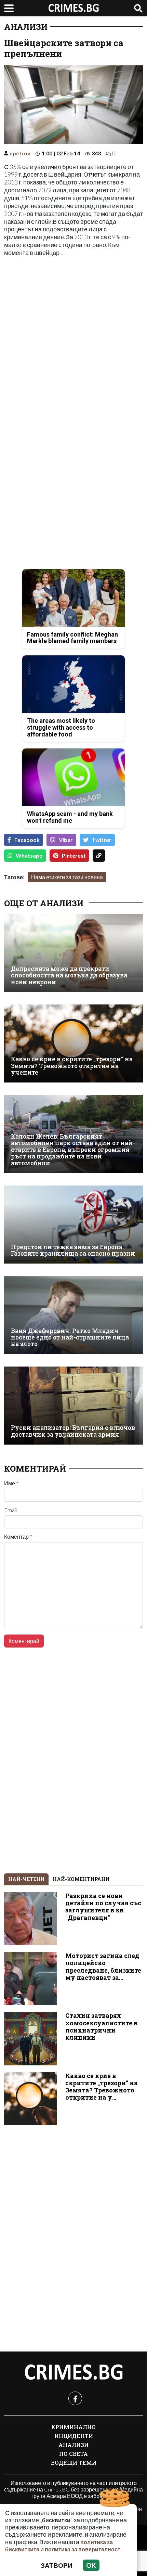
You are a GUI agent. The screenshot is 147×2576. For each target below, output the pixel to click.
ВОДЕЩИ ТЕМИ (74, 2463)
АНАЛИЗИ (26, 27)
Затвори (57, 2565)
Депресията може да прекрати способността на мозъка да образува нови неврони (69, 975)
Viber (66, 840)
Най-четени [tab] (26, 1879)
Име (11, 1483)
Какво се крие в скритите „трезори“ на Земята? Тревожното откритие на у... (102, 2087)
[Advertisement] (73, 337)
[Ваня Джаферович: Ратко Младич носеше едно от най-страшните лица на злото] (73, 1315)
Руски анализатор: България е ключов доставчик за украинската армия (73, 1431)
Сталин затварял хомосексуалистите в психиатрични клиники (101, 2026)
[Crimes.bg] (73, 2372)
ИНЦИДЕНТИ (74, 2436)
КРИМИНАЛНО (73, 2427)
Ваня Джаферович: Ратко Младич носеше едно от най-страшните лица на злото (70, 1337)
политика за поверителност (83, 2549)
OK (91, 2565)
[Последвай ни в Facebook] (75, 2398)
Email (10, 1510)
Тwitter (102, 840)
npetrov (20, 153)
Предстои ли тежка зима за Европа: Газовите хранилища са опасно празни (73, 1250)
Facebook (27, 840)
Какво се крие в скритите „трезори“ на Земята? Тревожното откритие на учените (72, 1066)
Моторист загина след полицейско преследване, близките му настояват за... (103, 1966)
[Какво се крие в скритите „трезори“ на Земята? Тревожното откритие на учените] (73, 1043)
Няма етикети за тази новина (67, 877)
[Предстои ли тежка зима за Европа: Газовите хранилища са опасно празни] (73, 1225)
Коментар (18, 1537)
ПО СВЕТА (73, 2454)
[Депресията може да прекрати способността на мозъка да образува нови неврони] (73, 953)
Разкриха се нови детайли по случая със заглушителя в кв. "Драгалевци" (103, 1907)
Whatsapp (29, 855)
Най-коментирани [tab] (81, 1879)
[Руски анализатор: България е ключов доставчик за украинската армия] (73, 1406)
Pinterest (74, 855)
